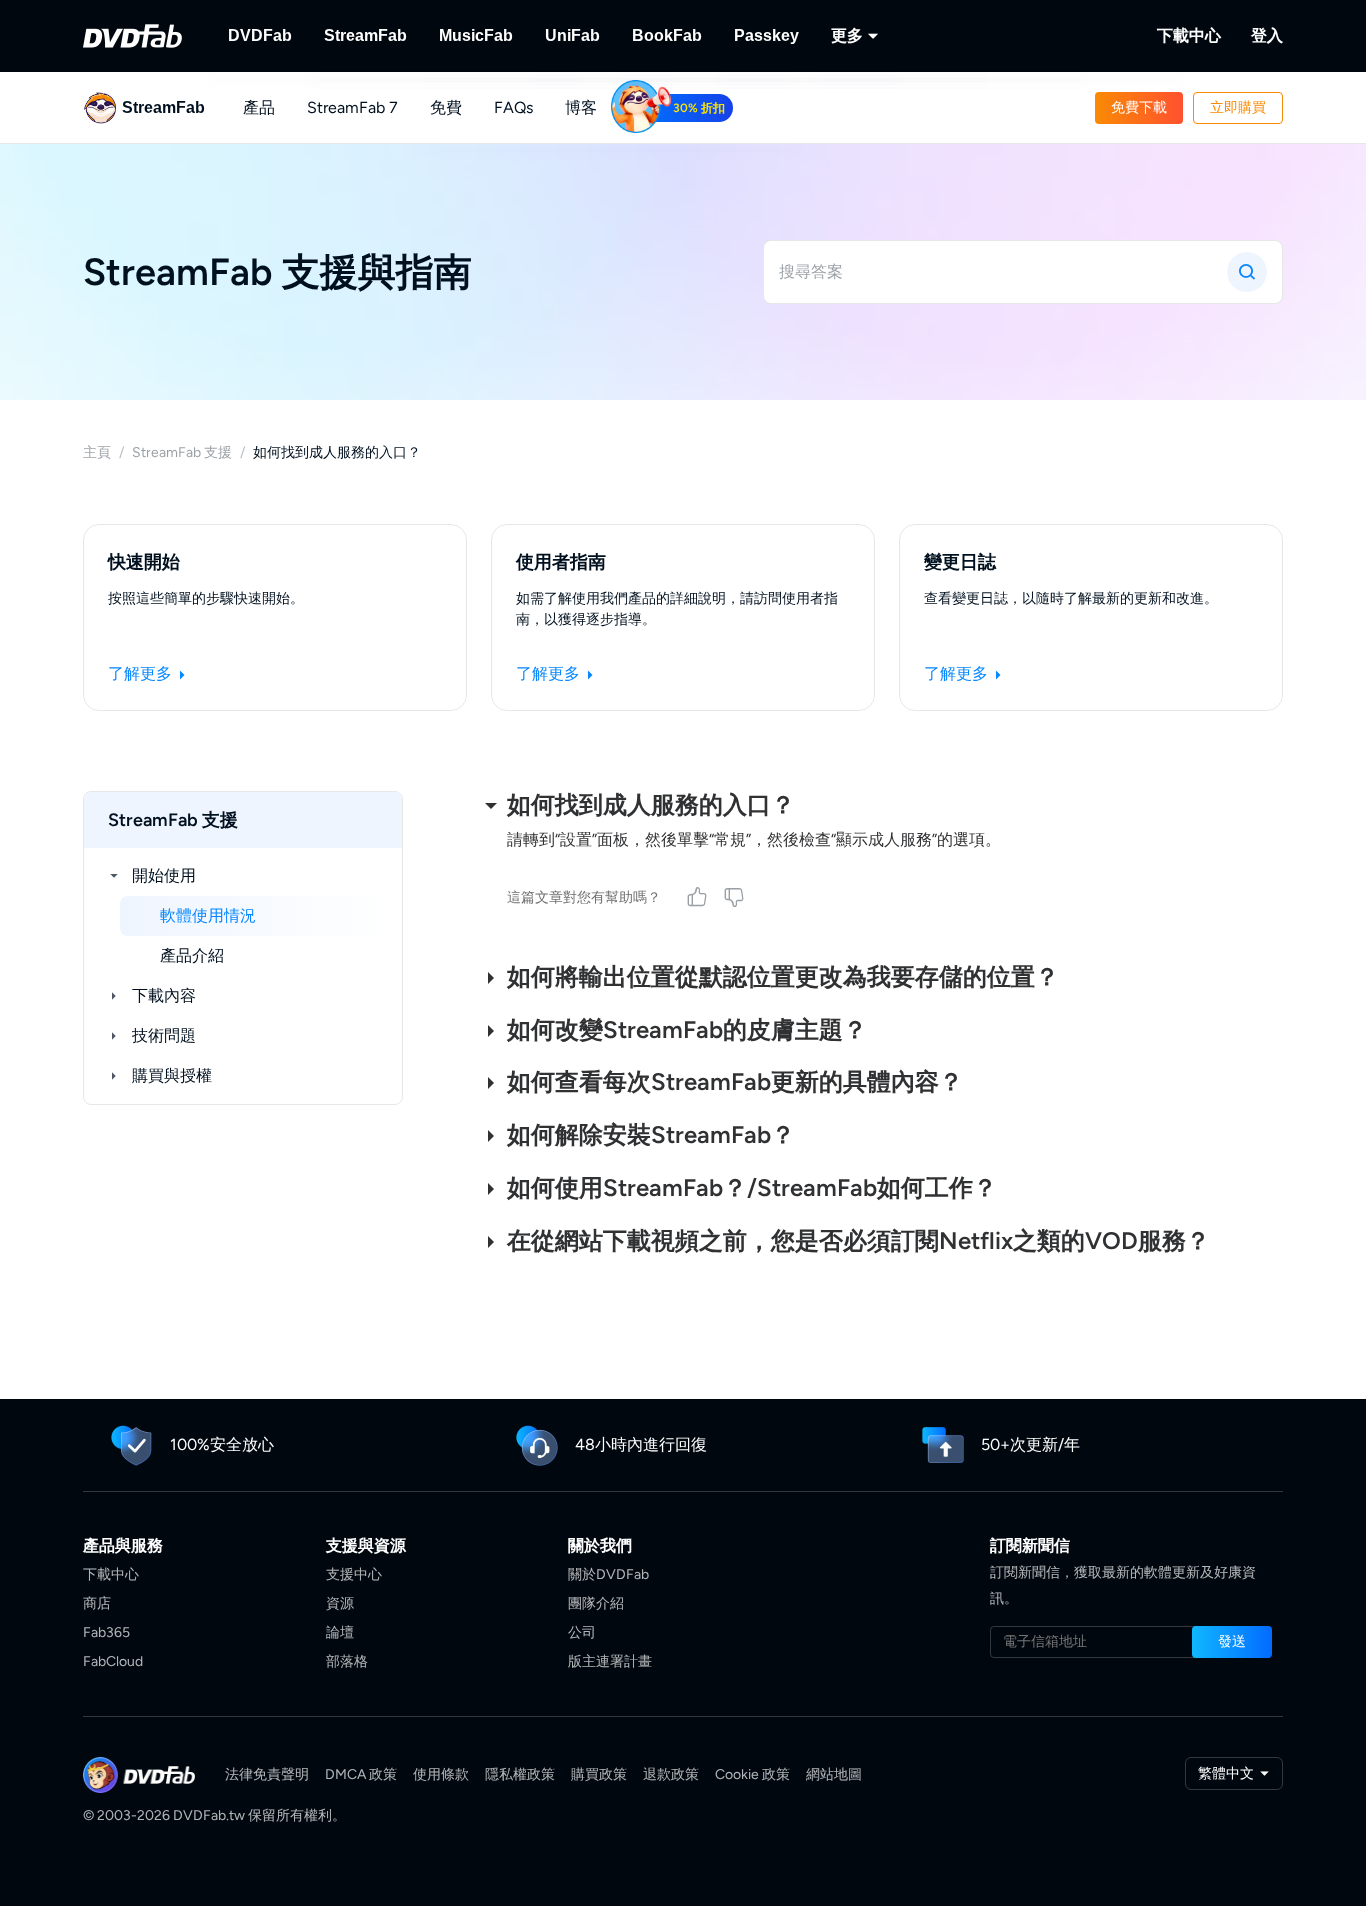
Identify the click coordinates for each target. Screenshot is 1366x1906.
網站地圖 (834, 1774)
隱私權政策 (520, 1774)
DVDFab (260, 35)
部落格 (347, 1661)
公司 (582, 1632)
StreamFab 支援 (182, 452)
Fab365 (106, 1632)
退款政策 (671, 1774)
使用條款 (441, 1774)
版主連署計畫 (610, 1661)
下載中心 (1189, 35)
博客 (581, 107)
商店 (97, 1603)
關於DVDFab (608, 1574)
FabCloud (113, 1661)
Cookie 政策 (752, 1774)
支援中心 (354, 1574)
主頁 (97, 452)
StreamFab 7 (352, 107)
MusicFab (476, 35)
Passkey (766, 35)
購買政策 (599, 1774)
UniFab (572, 35)
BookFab (667, 35)
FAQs (513, 107)
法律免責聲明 (267, 1774)
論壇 (340, 1632)
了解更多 (142, 673)
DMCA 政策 (361, 1774)
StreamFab (365, 35)
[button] (1139, 108)
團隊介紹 (596, 1603)
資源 (340, 1603)
